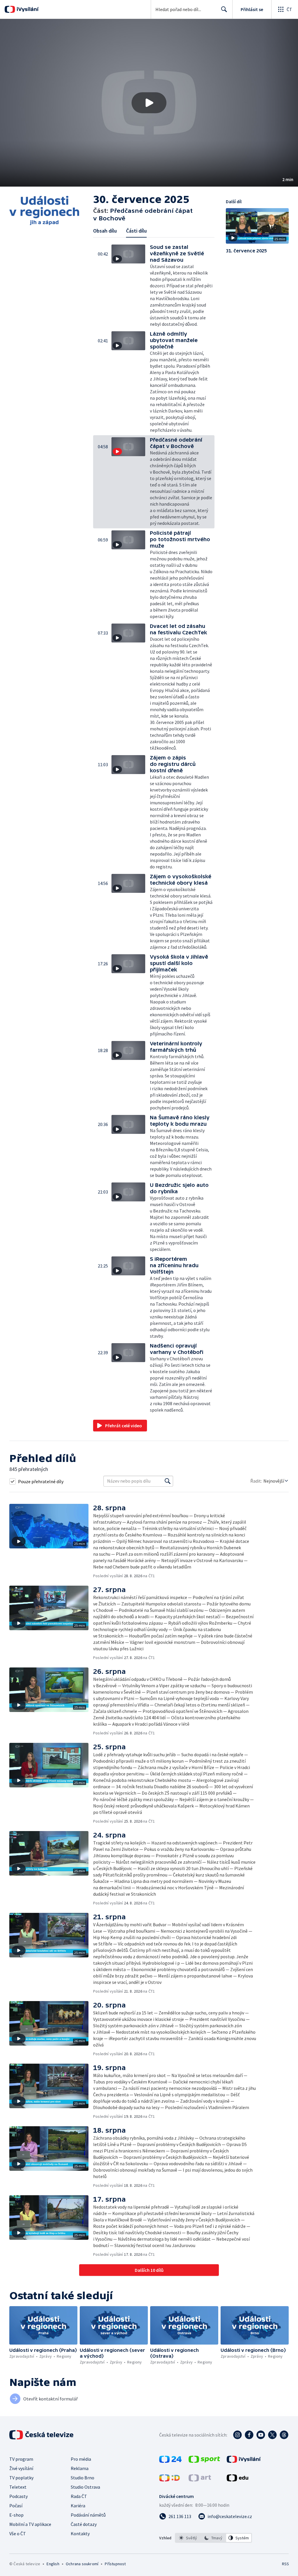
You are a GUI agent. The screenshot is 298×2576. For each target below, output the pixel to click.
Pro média (81, 2459)
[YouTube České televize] (261, 2435)
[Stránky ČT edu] (237, 2480)
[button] (149, 103)
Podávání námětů (88, 2515)
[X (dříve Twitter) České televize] (272, 2435)
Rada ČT (79, 2496)
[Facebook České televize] (249, 2435)
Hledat (224, 9)
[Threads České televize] (284, 2435)
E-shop (16, 2515)
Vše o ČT (18, 2533)
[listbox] (213, 2538)
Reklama (80, 2468)
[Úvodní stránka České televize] (42, 2435)
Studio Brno (83, 2478)
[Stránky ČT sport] (204, 2461)
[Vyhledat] (168, 1481)
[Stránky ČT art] (200, 2480)
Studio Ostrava (85, 2487)
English (53, 2564)
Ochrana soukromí (82, 2564)
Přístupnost (115, 2564)
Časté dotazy (84, 2524)
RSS (285, 2564)
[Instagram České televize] (237, 2435)
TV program (21, 2459)
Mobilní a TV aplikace (30, 2524)
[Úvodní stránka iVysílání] (27, 9)
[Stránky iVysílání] (244, 2461)
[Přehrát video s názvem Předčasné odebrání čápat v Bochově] (149, 103)
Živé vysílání (21, 2468)
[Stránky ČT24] (170, 2461)
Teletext (18, 2487)
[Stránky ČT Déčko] (170, 2480)
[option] (188, 2538)
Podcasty (18, 2496)
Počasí (16, 2506)
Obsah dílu (105, 231)
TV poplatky (21, 2478)
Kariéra (78, 2506)
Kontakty (80, 2533)
